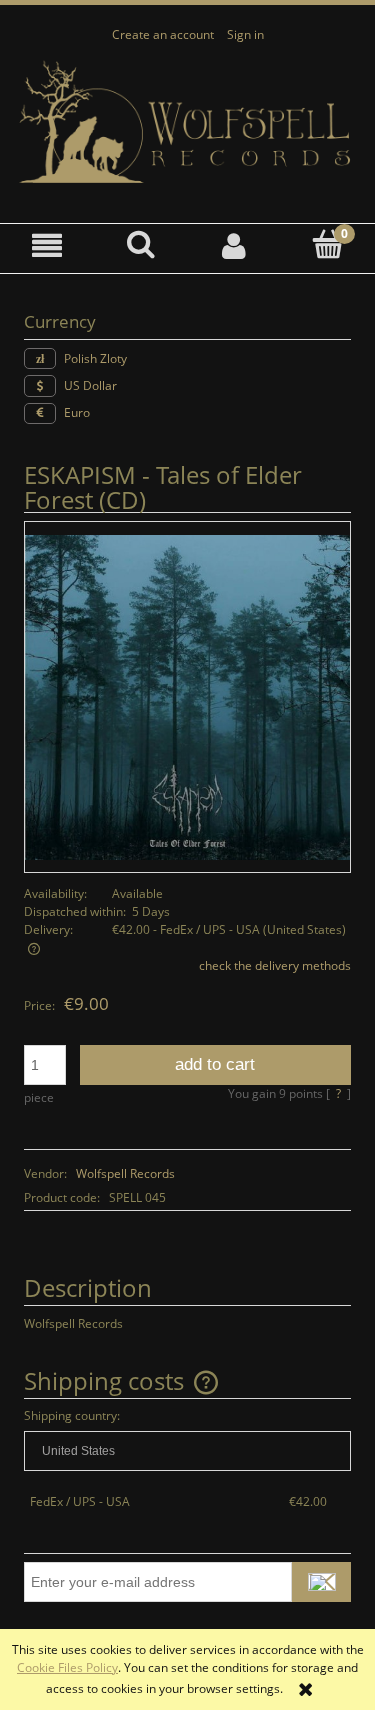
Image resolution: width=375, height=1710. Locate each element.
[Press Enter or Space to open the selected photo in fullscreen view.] (187, 696)
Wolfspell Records (125, 1173)
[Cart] (328, 244)
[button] (47, 245)
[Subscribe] (321, 1582)
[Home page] (187, 122)
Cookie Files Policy (67, 1667)
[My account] (235, 245)
